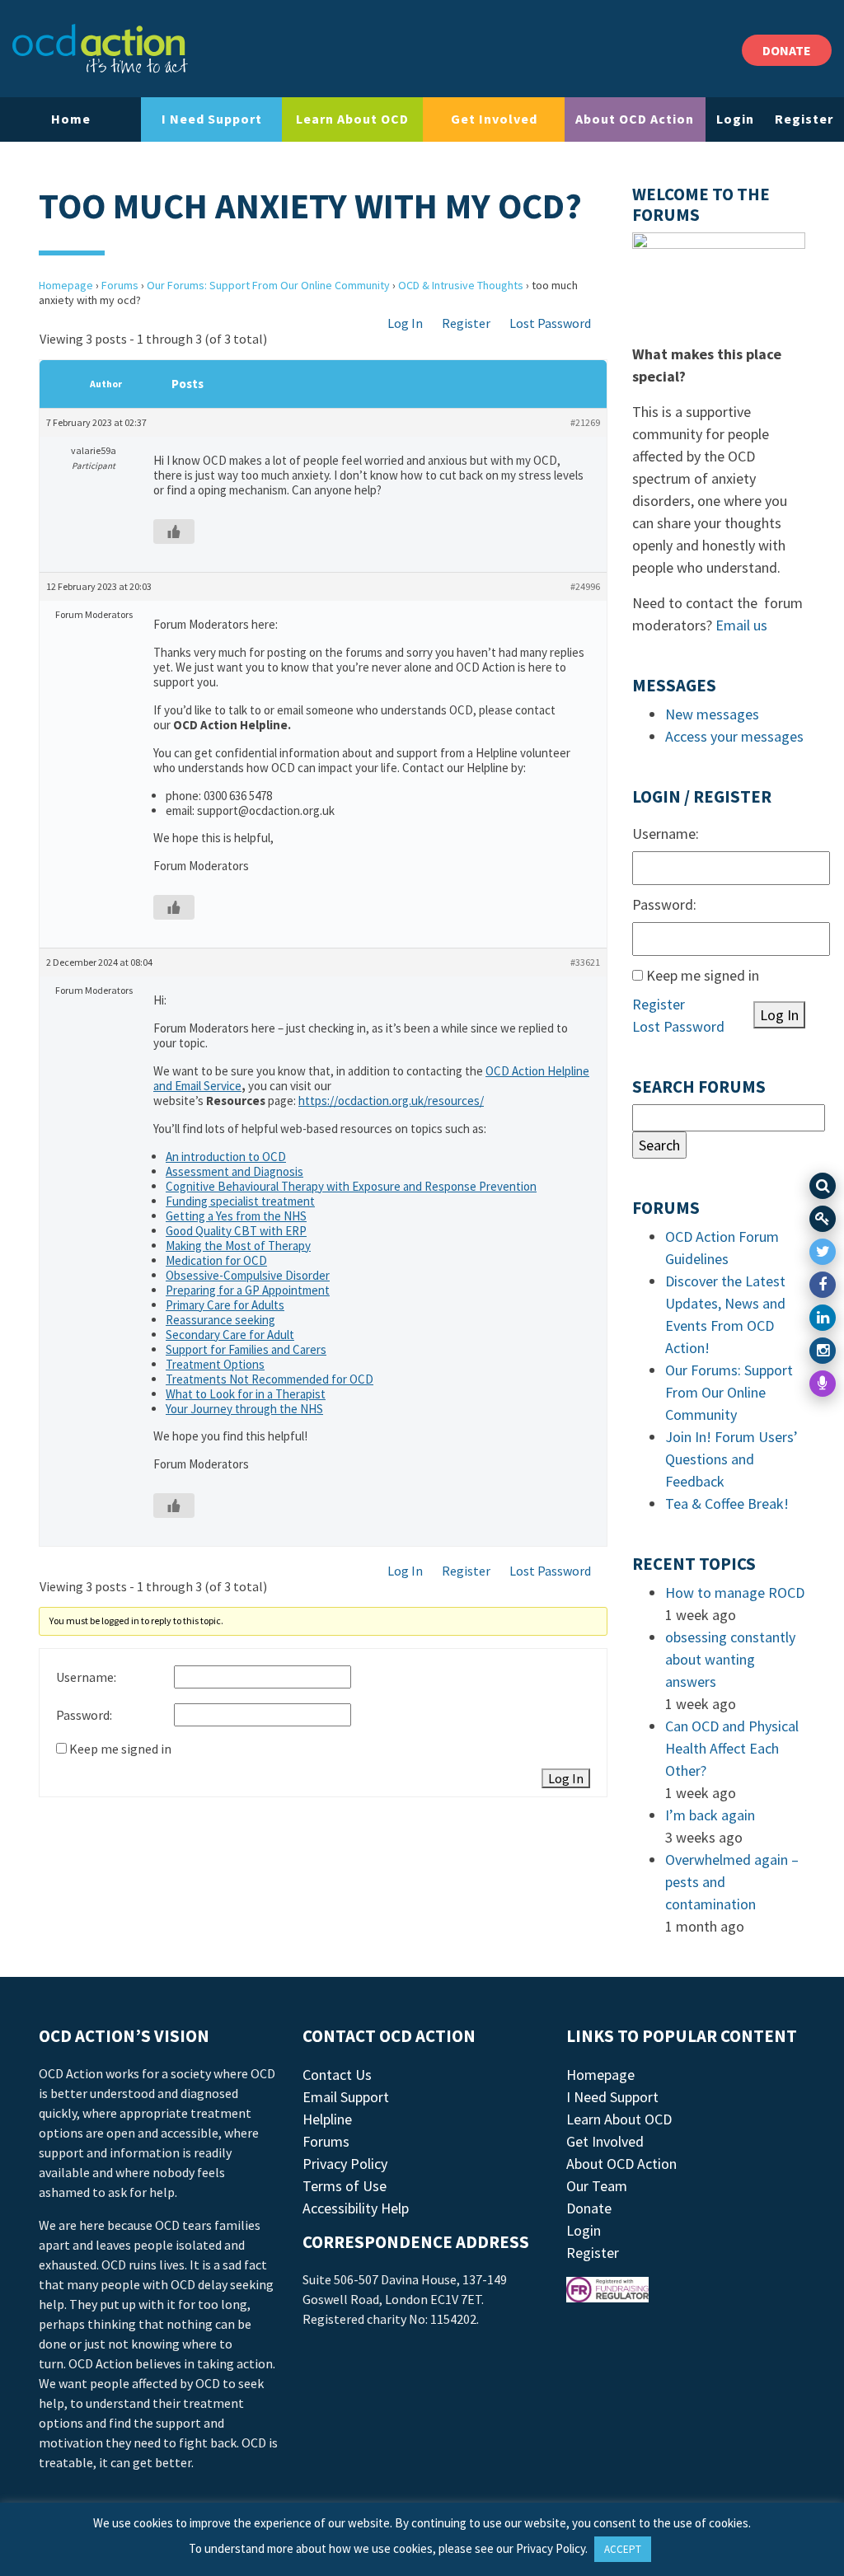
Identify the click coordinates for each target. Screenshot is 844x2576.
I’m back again (710, 1815)
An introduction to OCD (226, 1157)
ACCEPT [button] (623, 2549)
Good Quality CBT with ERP (236, 1231)
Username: (86, 1677)
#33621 (585, 962)
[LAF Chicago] (100, 49)
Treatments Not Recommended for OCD (270, 1379)
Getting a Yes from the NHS (236, 1216)
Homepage (66, 285)
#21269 (585, 422)
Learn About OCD (352, 119)
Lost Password (550, 323)
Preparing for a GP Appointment (248, 1290)
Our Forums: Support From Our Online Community (268, 285)
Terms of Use (345, 2186)
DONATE (787, 50)
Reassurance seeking (220, 1320)
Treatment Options (215, 1364)
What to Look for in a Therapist (246, 1394)
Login (735, 119)
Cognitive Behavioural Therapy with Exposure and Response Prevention (351, 1186)
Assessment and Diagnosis (234, 1171)
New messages (712, 714)
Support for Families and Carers (246, 1349)
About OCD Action (635, 119)
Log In (405, 323)
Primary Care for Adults (225, 1305)
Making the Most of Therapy (238, 1246)
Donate (589, 2208)
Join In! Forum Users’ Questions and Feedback (731, 1459)
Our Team (597, 2186)
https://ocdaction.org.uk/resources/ (391, 1101)
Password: (84, 1715)
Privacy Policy (345, 2164)
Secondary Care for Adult (230, 1335)
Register (804, 119)
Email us (741, 625)
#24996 (585, 586)
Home (71, 119)
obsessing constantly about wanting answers (730, 1659)
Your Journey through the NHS (244, 1409)
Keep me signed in (120, 1749)
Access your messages (734, 736)
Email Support (346, 2097)
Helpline (327, 2119)
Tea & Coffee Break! (727, 1503)
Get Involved (494, 119)
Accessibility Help (356, 2208)
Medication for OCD (216, 1260)
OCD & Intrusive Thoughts (461, 285)
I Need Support (212, 119)
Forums (120, 285)
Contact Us (337, 2075)
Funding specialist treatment (240, 1201)
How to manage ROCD (735, 1592)
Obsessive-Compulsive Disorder (248, 1275)
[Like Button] (174, 532)
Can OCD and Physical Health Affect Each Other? (732, 1748)
